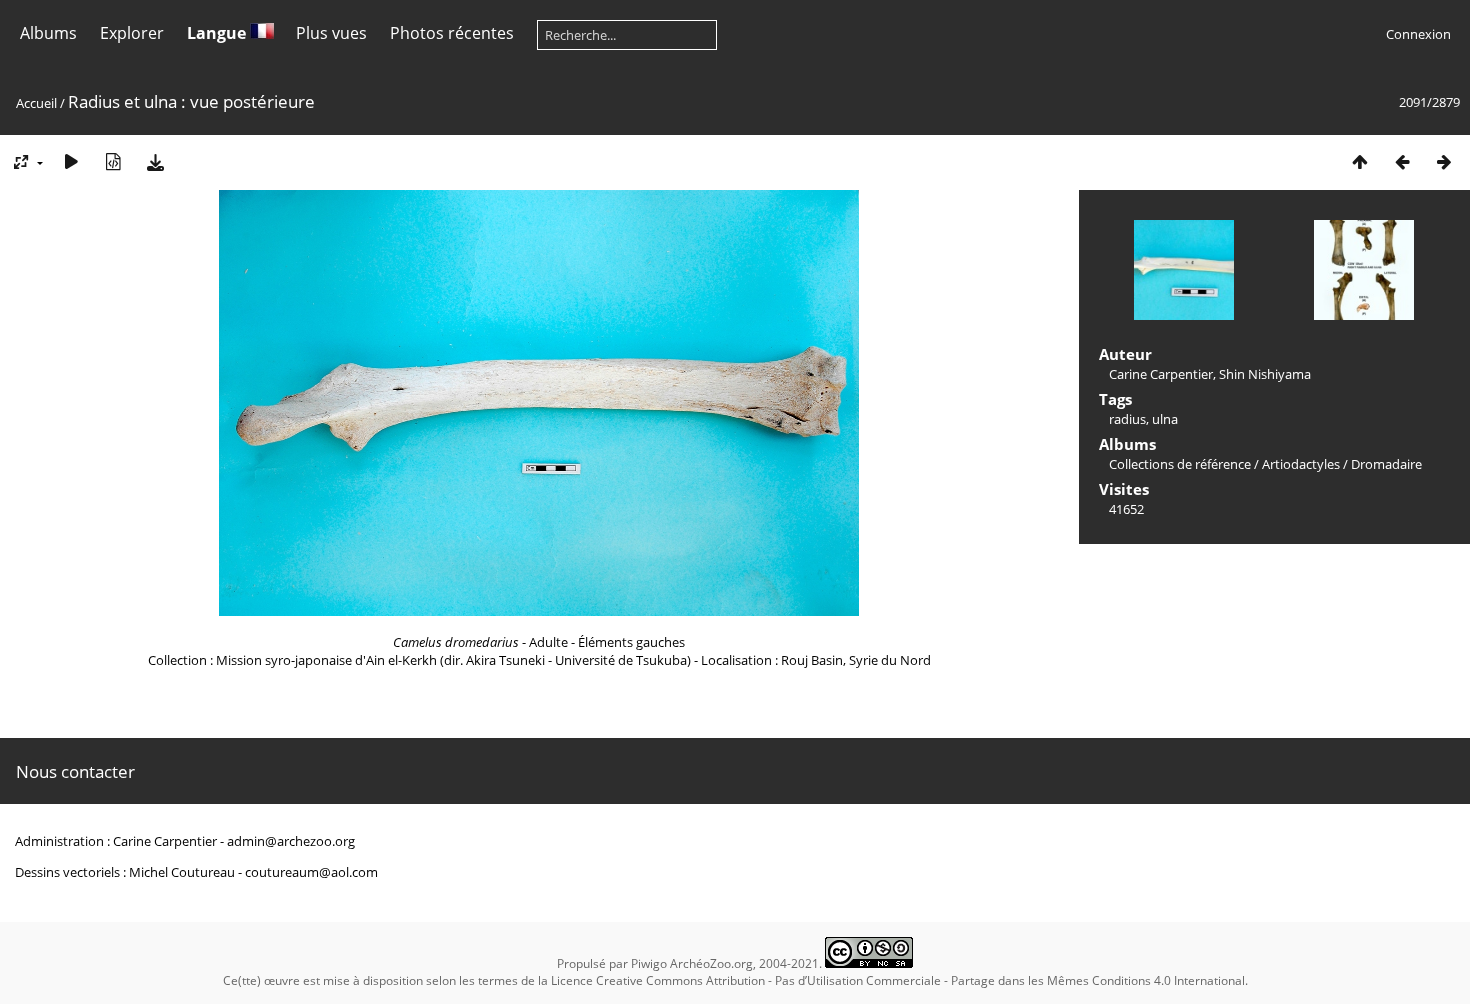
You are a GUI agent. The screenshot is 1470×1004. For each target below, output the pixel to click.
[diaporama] (71, 161)
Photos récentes (452, 33)
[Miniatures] (1360, 161)
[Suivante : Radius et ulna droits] (1444, 161)
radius (1127, 419)
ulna (1165, 419)
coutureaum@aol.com (311, 872)
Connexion (1418, 34)
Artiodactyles (1301, 464)
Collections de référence (1180, 464)
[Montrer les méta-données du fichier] (113, 161)
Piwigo (649, 963)
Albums (48, 33)
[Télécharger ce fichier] (155, 161)
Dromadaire (1386, 464)
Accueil (36, 103)
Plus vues (331, 33)
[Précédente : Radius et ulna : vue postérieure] (1402, 161)
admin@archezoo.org (291, 841)
